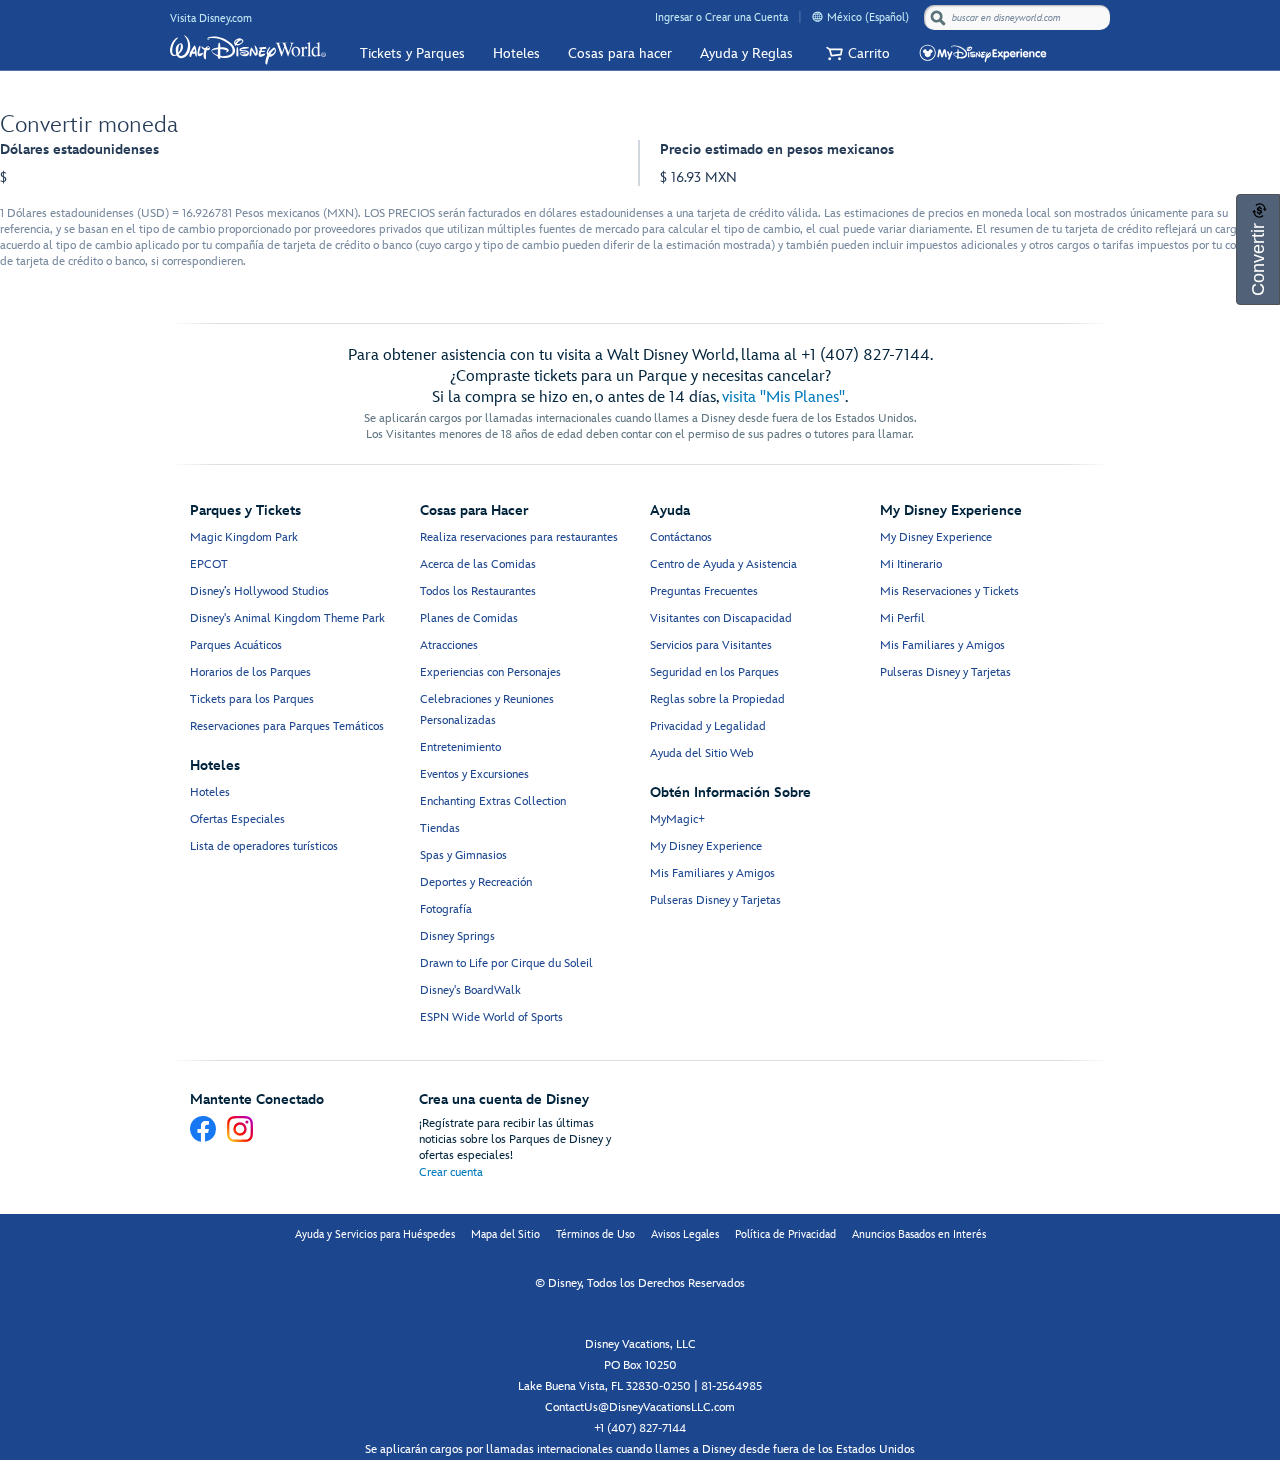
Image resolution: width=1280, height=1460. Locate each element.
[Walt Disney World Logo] (248, 50)
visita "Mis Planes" (783, 397)
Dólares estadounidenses (79, 149)
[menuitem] (817, 16)
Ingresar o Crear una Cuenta (721, 17)
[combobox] (1019, 18)
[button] (855, 53)
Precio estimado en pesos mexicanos (777, 149)
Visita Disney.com (211, 18)
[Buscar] (938, 17)
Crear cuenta (451, 1172)
